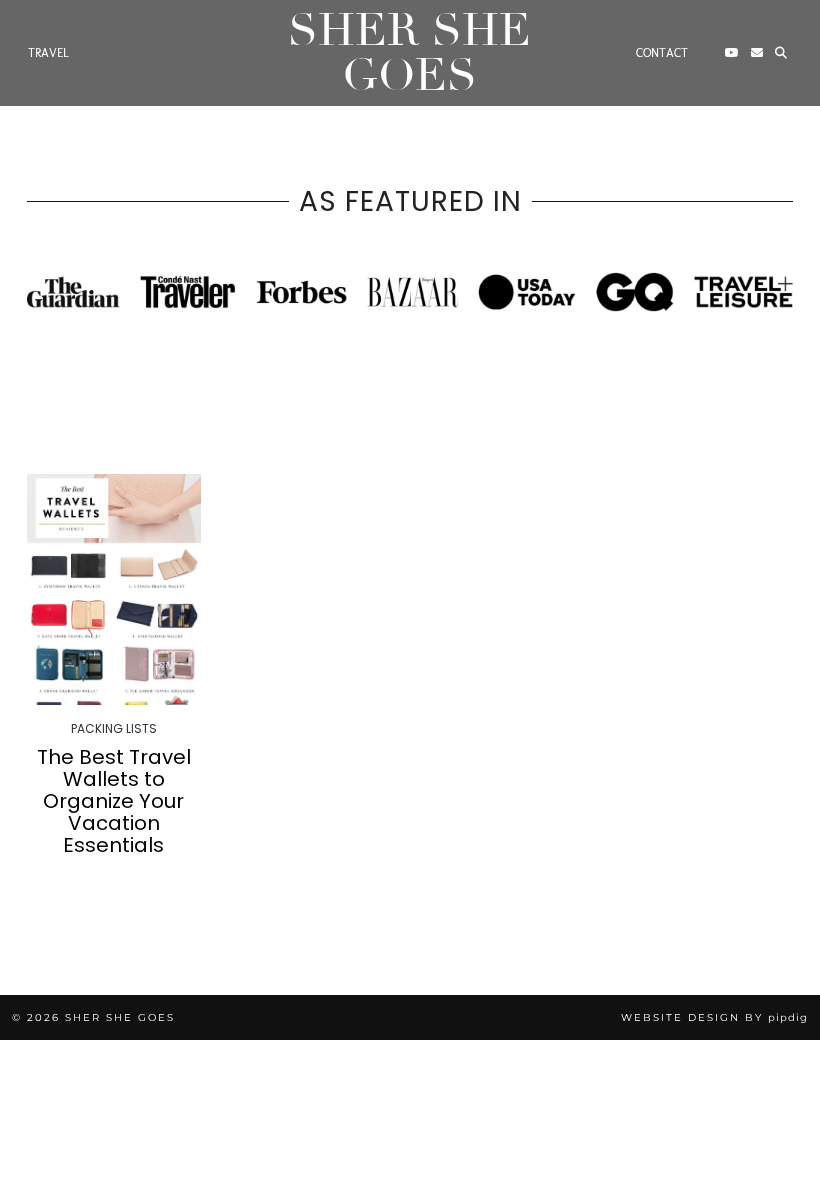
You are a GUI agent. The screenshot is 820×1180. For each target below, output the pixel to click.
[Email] (757, 53)
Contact (662, 53)
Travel (48, 53)
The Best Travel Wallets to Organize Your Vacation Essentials (114, 801)
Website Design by (714, 1017)
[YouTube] (732, 53)
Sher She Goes (409, 53)
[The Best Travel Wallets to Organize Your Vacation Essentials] (114, 589)
